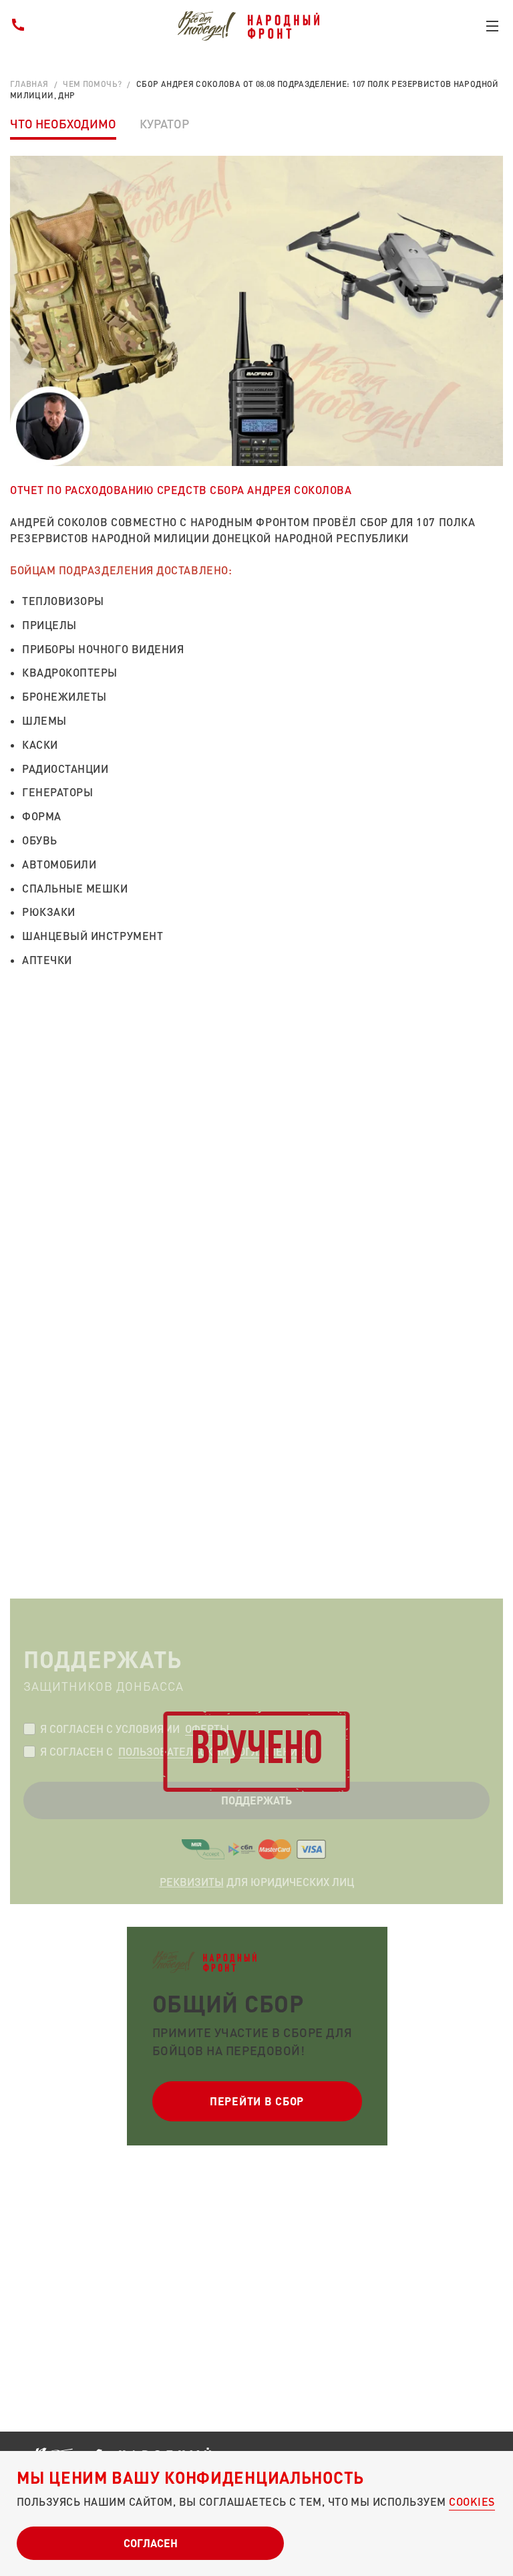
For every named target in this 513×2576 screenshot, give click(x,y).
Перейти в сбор (257, 2101)
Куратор (164, 124)
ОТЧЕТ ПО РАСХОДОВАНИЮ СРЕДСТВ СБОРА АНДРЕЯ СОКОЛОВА (181, 490)
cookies (472, 2501)
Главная (29, 84)
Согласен (151, 2543)
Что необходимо (63, 124)
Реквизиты (192, 1882)
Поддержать (256, 1800)
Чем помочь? (92, 84)
